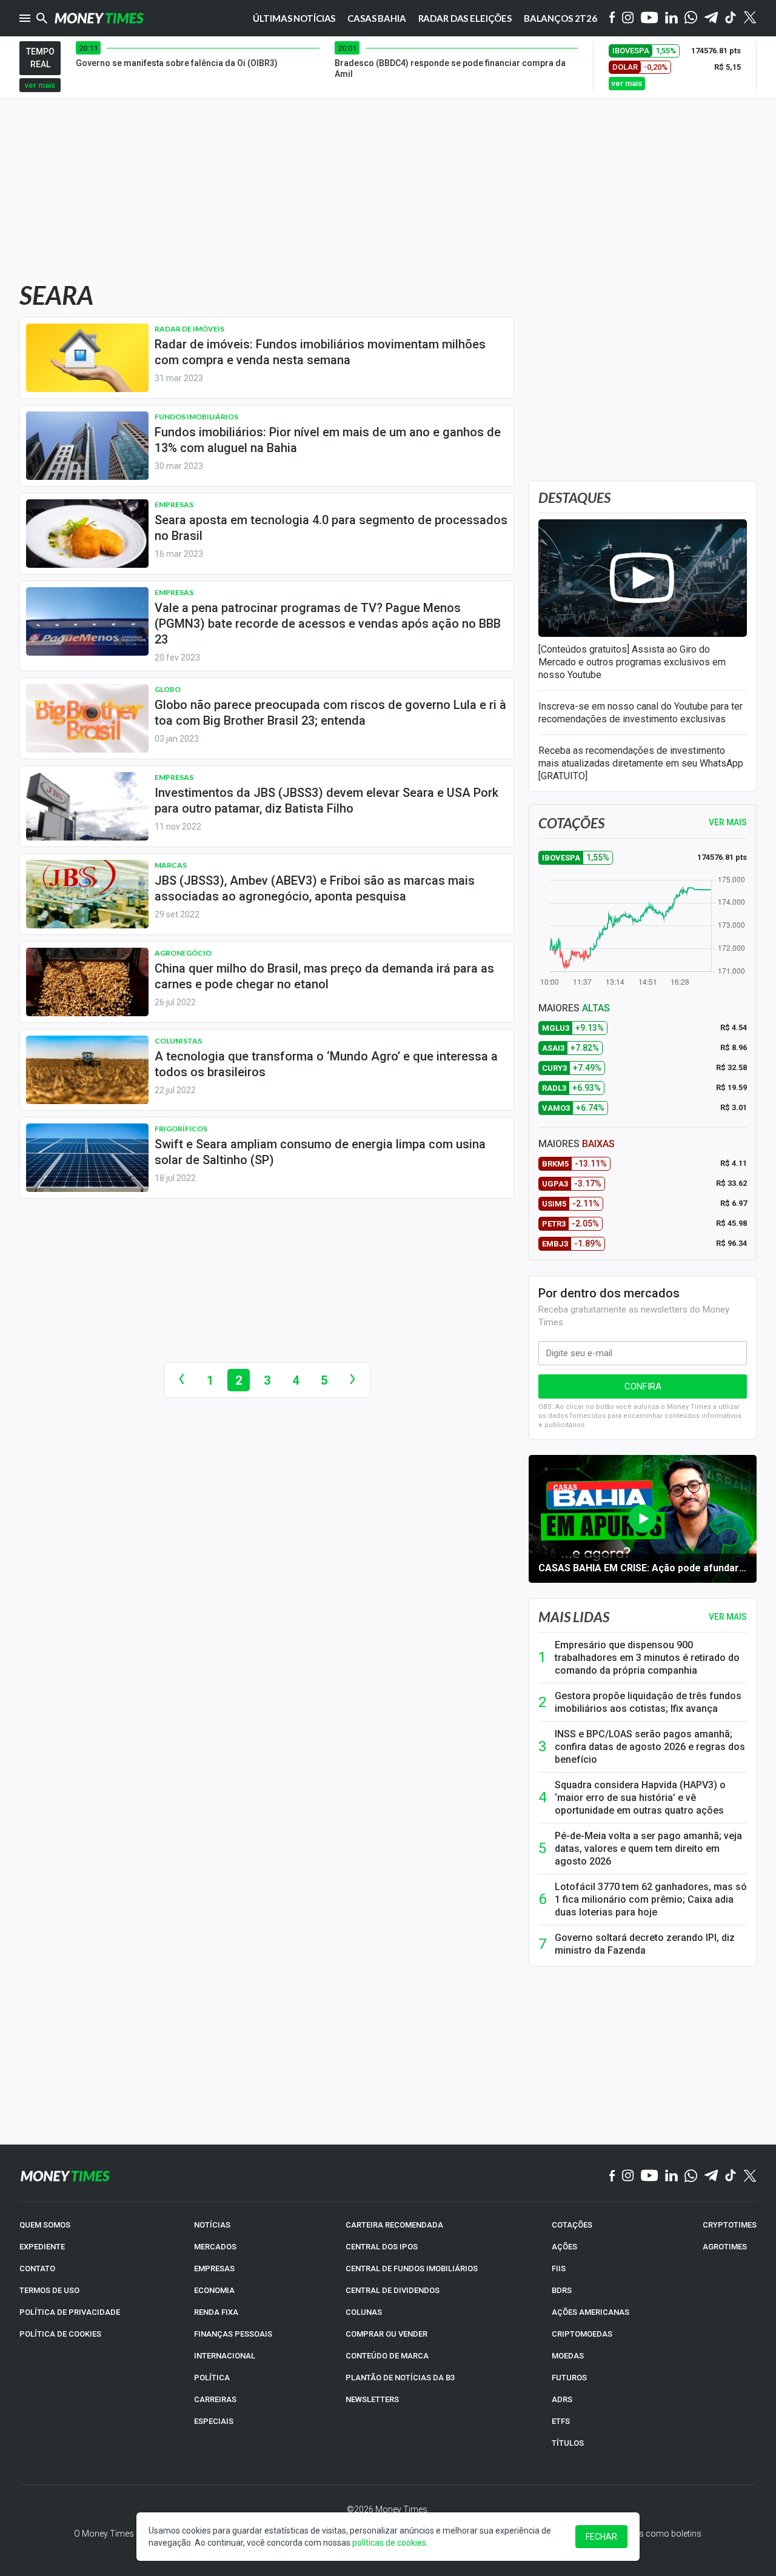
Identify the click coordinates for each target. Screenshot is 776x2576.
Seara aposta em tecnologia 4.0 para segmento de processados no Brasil (331, 528)
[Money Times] (99, 18)
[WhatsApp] (691, 18)
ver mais (40, 85)
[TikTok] (731, 2176)
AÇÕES (564, 2247)
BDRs (562, 2290)
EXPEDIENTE (42, 2247)
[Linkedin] (671, 18)
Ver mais (728, 1617)
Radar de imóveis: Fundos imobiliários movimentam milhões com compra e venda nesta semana (320, 352)
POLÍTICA (212, 2378)
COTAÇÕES (572, 2225)
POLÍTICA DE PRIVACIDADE (70, 2312)
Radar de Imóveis (189, 329)
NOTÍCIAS (212, 2225)
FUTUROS (569, 2378)
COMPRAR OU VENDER (386, 2334)
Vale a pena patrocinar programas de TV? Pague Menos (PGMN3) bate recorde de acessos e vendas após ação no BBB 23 (328, 624)
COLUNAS (364, 2312)
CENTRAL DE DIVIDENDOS (393, 2290)
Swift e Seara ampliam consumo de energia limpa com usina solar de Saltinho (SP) (320, 1152)
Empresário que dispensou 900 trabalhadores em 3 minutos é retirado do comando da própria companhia (647, 1658)
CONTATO (37, 2268)
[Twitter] (750, 18)
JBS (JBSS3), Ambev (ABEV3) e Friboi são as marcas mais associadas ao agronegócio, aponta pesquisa (315, 888)
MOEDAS (568, 2356)
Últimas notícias (294, 18)
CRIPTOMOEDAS (582, 2334)
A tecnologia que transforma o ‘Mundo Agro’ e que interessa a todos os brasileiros (326, 1064)
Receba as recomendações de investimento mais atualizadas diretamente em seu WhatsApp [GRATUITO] (641, 763)
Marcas (171, 865)
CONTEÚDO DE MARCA (387, 2356)
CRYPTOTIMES (730, 2225)
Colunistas (178, 1041)
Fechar (601, 2537)
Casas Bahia (376, 18)
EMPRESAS (214, 2268)
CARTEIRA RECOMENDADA (394, 2225)
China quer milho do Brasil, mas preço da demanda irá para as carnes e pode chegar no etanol (324, 976)
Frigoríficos (181, 1129)
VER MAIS (728, 822)
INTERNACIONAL (225, 2356)
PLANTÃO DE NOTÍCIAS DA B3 (400, 2378)
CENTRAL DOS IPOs (382, 2247)
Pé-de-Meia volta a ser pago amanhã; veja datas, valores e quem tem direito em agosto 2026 (648, 1849)
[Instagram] (628, 18)
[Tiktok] (731, 18)
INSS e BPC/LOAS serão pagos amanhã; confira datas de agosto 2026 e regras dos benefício (650, 1747)
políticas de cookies (389, 2543)
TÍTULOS (568, 2443)
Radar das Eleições (465, 18)
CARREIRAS (215, 2399)
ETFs (561, 2421)
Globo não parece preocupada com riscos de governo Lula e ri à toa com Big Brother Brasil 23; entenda (330, 713)
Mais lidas (574, 1617)
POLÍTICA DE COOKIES (60, 2334)
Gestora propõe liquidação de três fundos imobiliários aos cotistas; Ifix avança (648, 1702)
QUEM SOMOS (45, 2225)
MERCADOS (215, 2247)
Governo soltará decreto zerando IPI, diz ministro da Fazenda (645, 1944)
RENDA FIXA (216, 2312)
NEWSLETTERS (372, 2399)
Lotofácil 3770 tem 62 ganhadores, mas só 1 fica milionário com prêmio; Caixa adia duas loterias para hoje (651, 1899)
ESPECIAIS (214, 2421)
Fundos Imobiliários (196, 417)
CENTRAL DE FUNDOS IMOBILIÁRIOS (412, 2268)
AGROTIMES (725, 2247)
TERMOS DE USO (49, 2290)
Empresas (174, 504)
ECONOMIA (214, 2290)
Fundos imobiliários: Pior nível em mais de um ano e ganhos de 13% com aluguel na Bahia (328, 440)
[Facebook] (612, 18)
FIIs (559, 2268)
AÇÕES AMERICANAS (590, 2312)
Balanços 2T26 (560, 18)
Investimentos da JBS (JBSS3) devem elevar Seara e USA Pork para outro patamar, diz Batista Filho (326, 800)
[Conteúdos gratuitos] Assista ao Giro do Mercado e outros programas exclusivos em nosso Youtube (632, 662)
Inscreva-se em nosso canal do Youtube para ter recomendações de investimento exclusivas (641, 713)
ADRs (562, 2399)
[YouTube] (650, 18)
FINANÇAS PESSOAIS (233, 2334)
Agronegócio (183, 953)
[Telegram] (711, 18)
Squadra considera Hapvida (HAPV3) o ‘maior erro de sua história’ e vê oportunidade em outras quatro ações (640, 1798)
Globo (168, 689)
